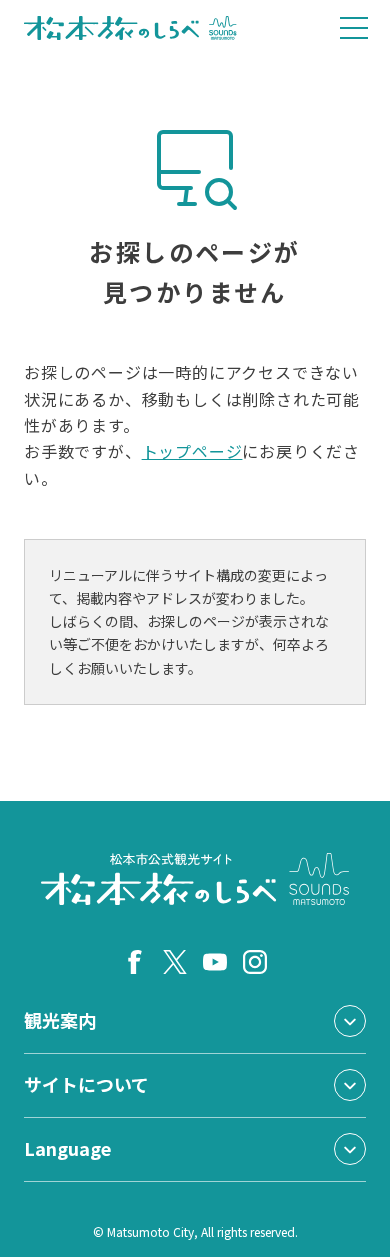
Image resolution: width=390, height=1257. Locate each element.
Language (67, 1148)
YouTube (215, 962)
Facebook (135, 962)
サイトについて (86, 1084)
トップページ (192, 451)
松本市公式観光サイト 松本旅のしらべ (130, 28)
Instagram (255, 962)
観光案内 (60, 1020)
